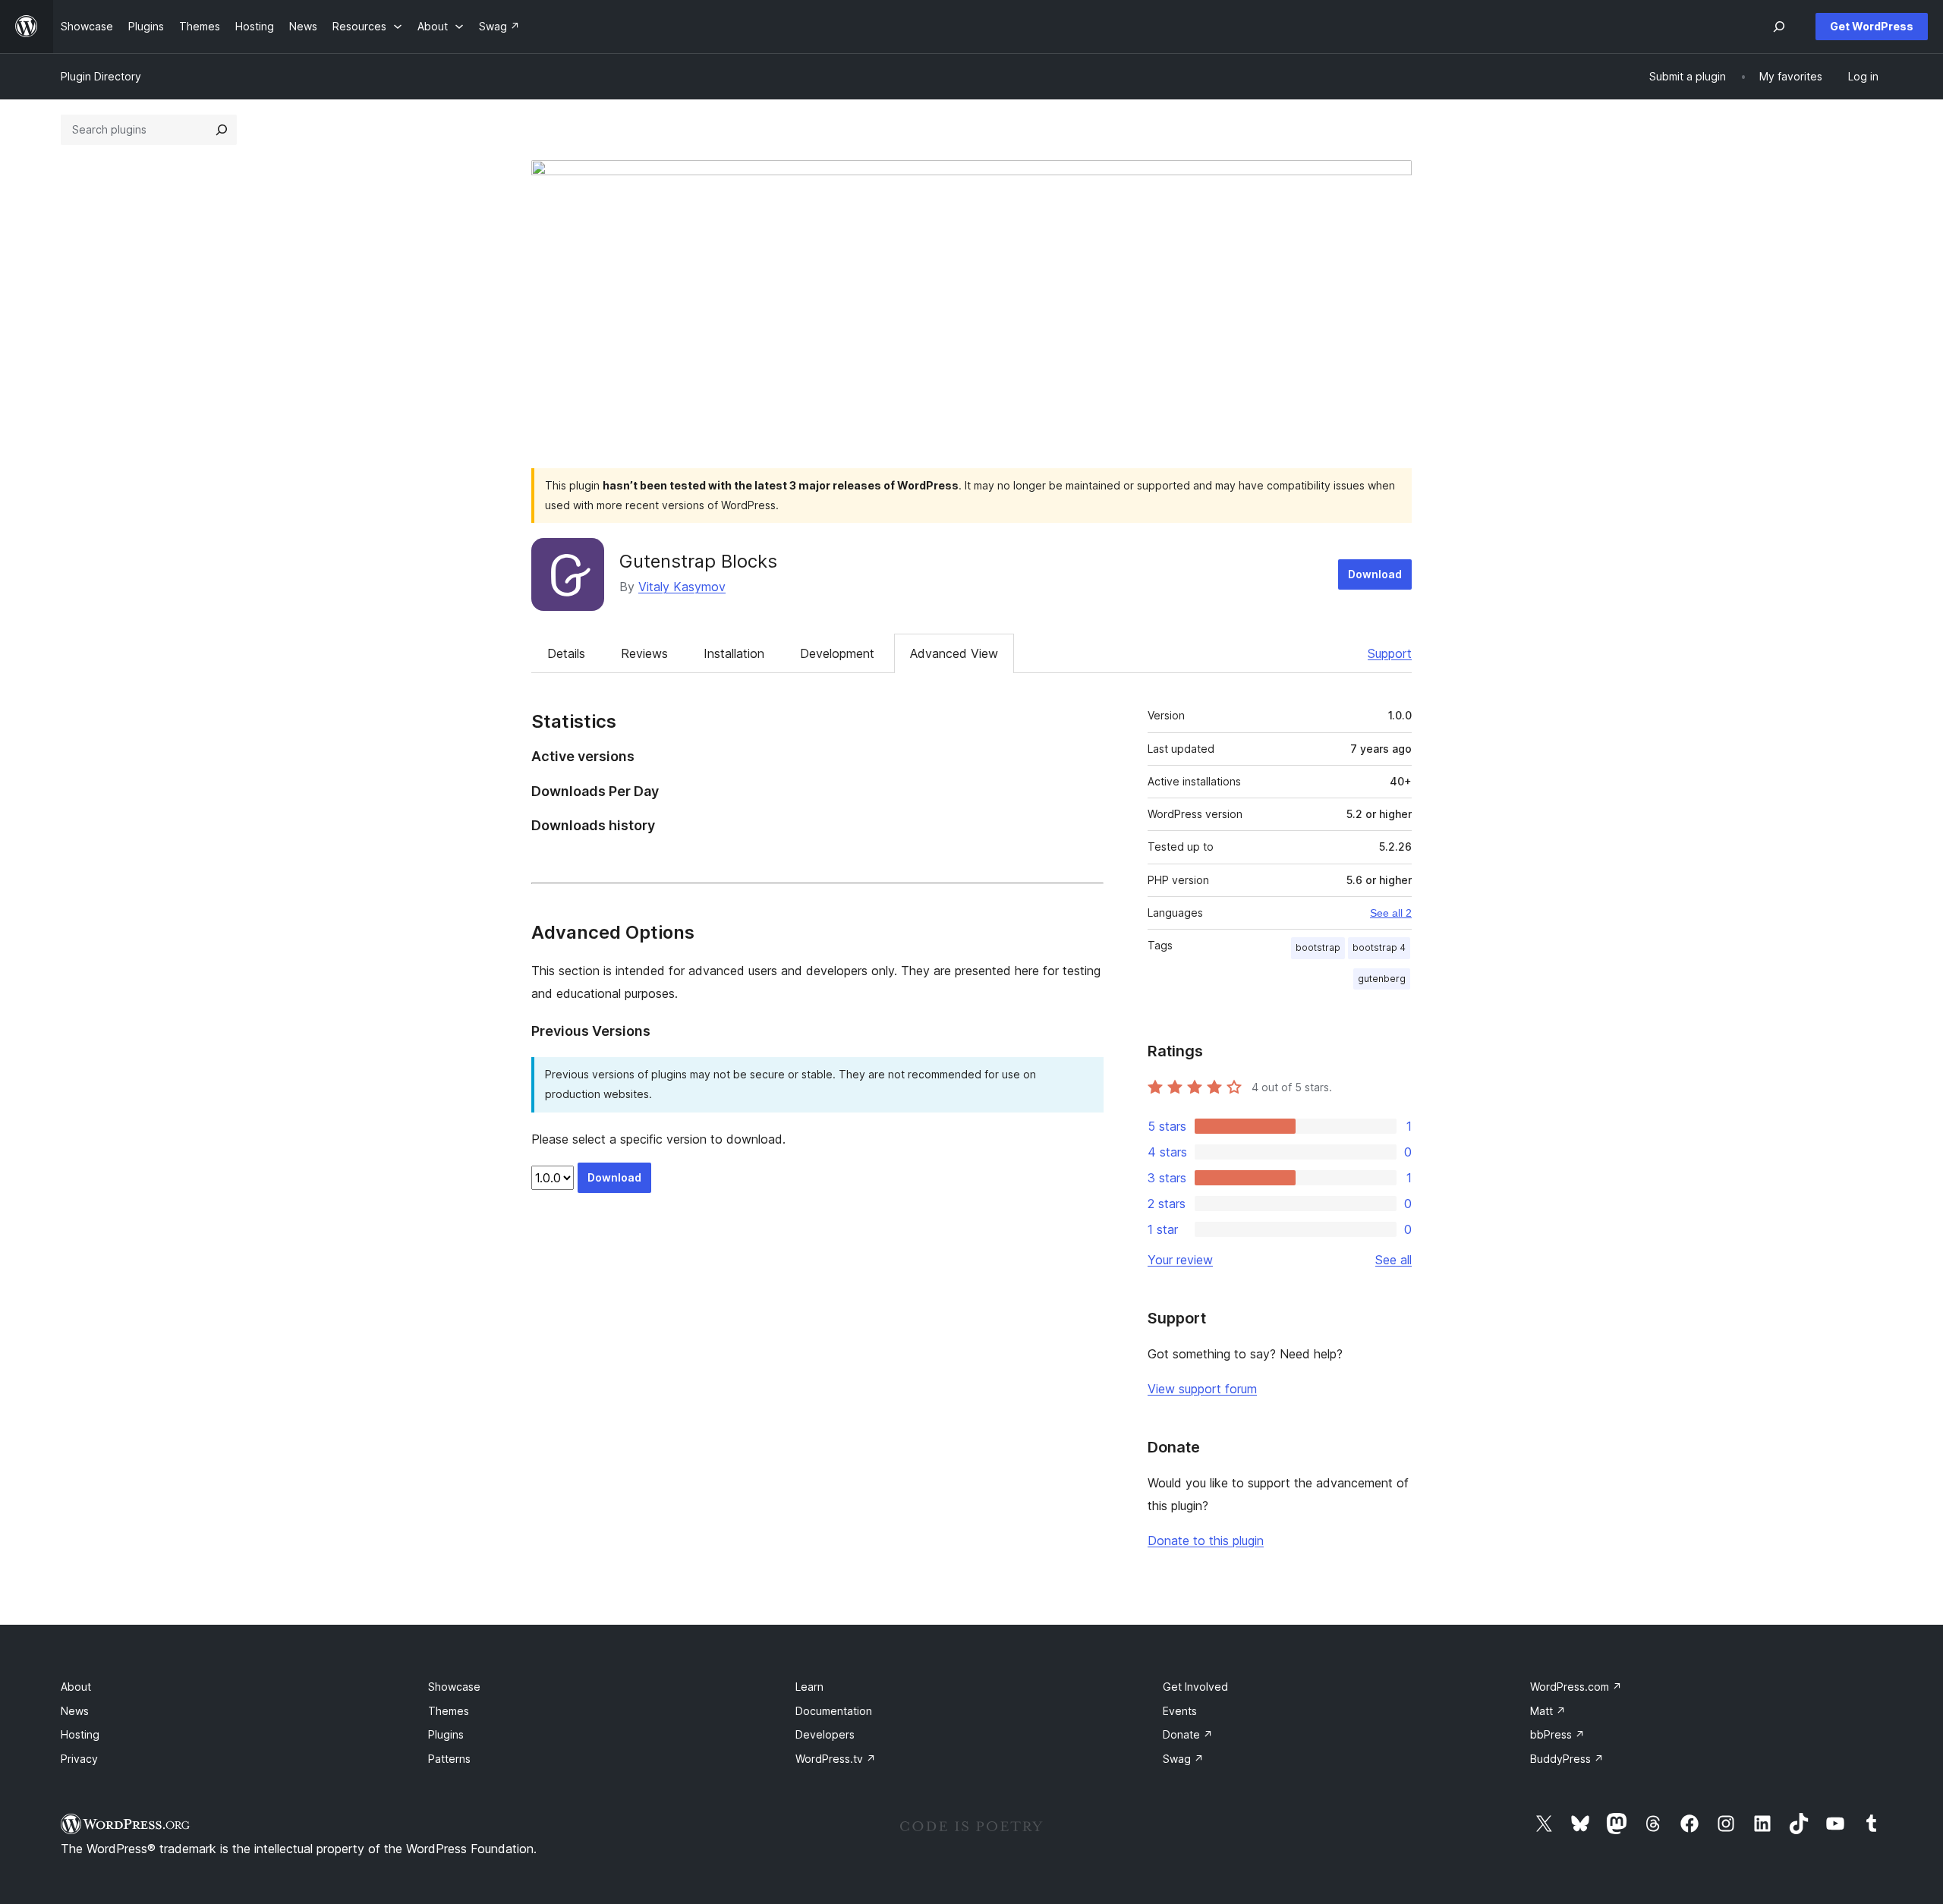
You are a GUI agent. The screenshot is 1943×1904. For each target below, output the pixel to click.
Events (1180, 1711)
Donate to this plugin (1206, 1541)
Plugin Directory (101, 76)
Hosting (80, 1734)
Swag (1183, 1759)
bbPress (1557, 1734)
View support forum (1202, 1389)
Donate (1188, 1734)
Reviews (644, 653)
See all (1393, 1260)
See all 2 (1391, 913)
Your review (1180, 1260)
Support (1390, 653)
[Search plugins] (222, 130)
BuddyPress (1567, 1759)
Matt (1548, 1711)
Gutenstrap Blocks (698, 561)
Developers (825, 1734)
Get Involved (1195, 1687)
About (76, 1687)
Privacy (79, 1759)
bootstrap (1318, 947)
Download (1375, 574)
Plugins (446, 1734)
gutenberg (1382, 979)
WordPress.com (1576, 1687)
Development (837, 653)
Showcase (454, 1687)
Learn (809, 1687)
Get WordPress (1872, 26)
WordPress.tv (836, 1759)
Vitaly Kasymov (682, 587)
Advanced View (954, 653)
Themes (449, 1711)
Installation (734, 653)
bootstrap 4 (1379, 947)
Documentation (834, 1711)
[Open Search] (1779, 27)
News (75, 1711)
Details (566, 653)
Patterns (449, 1759)
